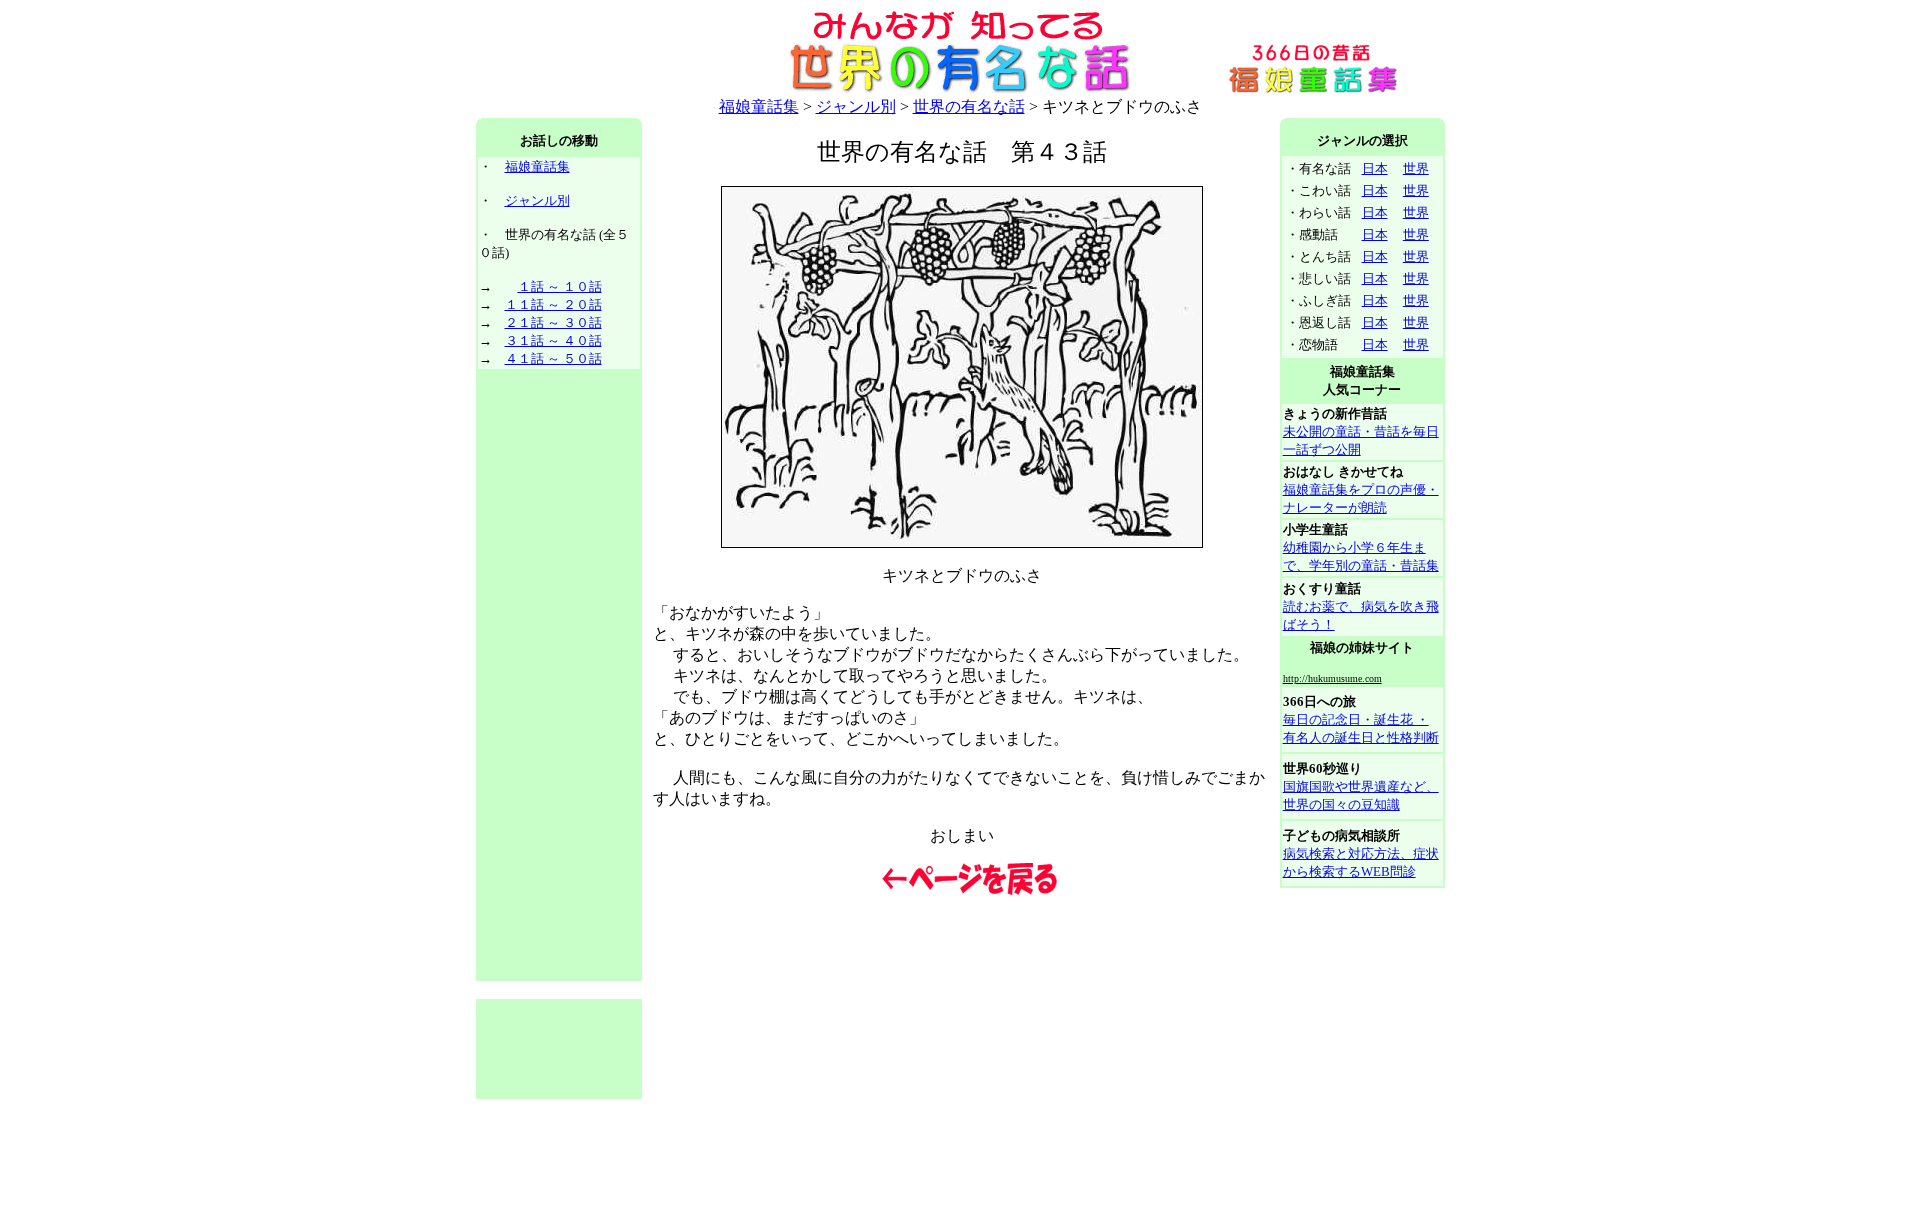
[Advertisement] (559, 676)
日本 (1375, 168)
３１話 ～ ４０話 (553, 340)
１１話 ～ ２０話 (553, 304)
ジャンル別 (856, 106)
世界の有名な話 (969, 106)
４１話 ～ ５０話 (553, 358)
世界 (1416, 168)
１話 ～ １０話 (560, 286)
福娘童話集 (759, 106)
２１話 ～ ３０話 (553, 322)
